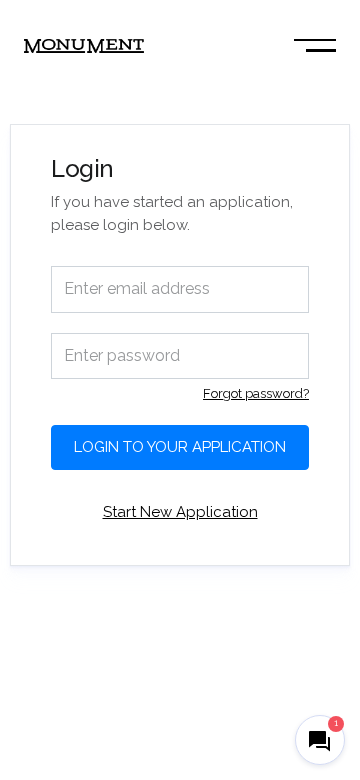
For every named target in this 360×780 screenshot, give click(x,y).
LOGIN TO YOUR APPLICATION (180, 447)
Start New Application (180, 512)
